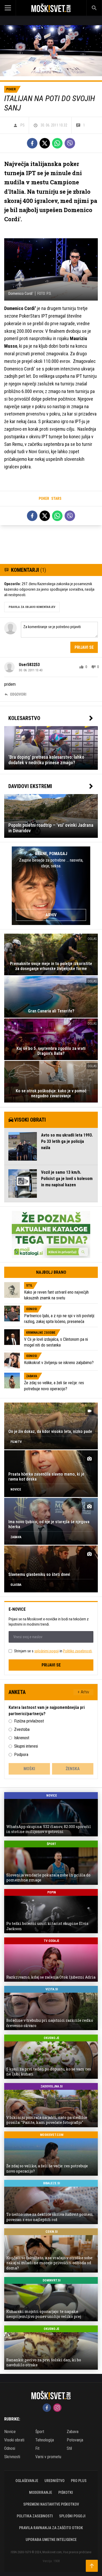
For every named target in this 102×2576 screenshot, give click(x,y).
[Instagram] (57, 2408)
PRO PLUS (79, 2481)
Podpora (21, 1755)
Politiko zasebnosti (77, 1651)
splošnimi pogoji (47, 1651)
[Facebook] (32, 143)
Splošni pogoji (72, 2516)
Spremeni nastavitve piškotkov (51, 2504)
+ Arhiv (83, 1692)
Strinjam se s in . (53, 1651)
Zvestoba (22, 1729)
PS (22, 125)
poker (44, 498)
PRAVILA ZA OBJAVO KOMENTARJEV (32, 607)
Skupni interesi (26, 1746)
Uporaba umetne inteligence (51, 2540)
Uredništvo (55, 2481)
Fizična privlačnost (29, 1721)
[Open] (13, 8)
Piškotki (66, 2492)
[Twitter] (45, 143)
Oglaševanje (27, 2481)
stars (56, 498)
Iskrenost (22, 1738)
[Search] (94, 8)
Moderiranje (41, 2492)
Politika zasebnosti (35, 2516)
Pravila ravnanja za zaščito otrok (51, 2528)
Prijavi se (84, 647)
